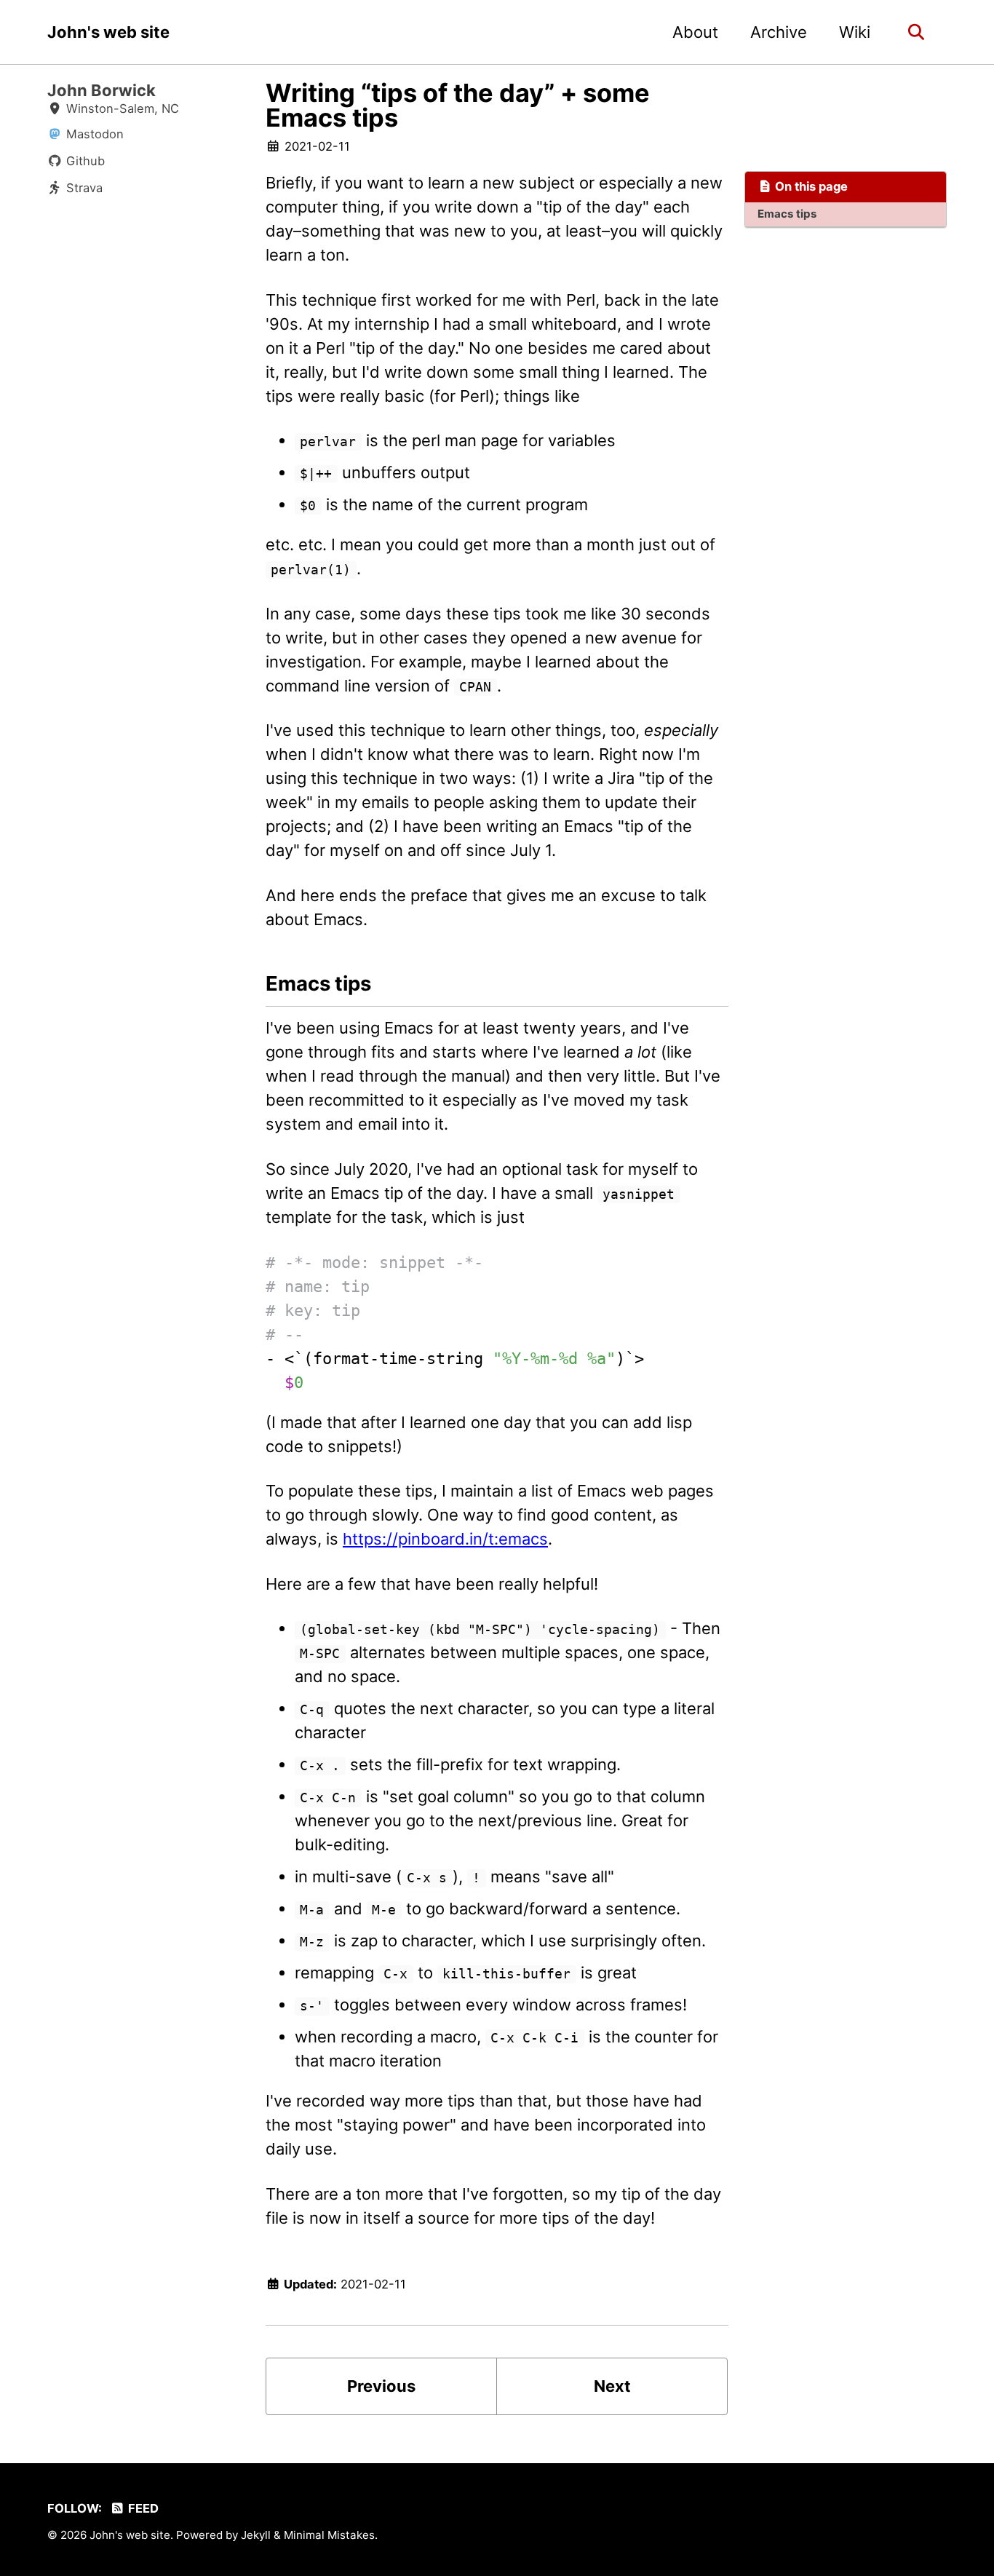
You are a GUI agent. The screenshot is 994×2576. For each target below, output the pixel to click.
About (695, 32)
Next (612, 2386)
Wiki (855, 32)
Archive (779, 32)
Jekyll (256, 2535)
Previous (381, 2386)
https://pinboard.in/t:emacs (445, 1539)
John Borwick (102, 90)
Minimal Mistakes (329, 2535)
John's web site (108, 32)
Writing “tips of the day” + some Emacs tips (458, 105)
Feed (142, 2508)
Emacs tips (787, 214)
